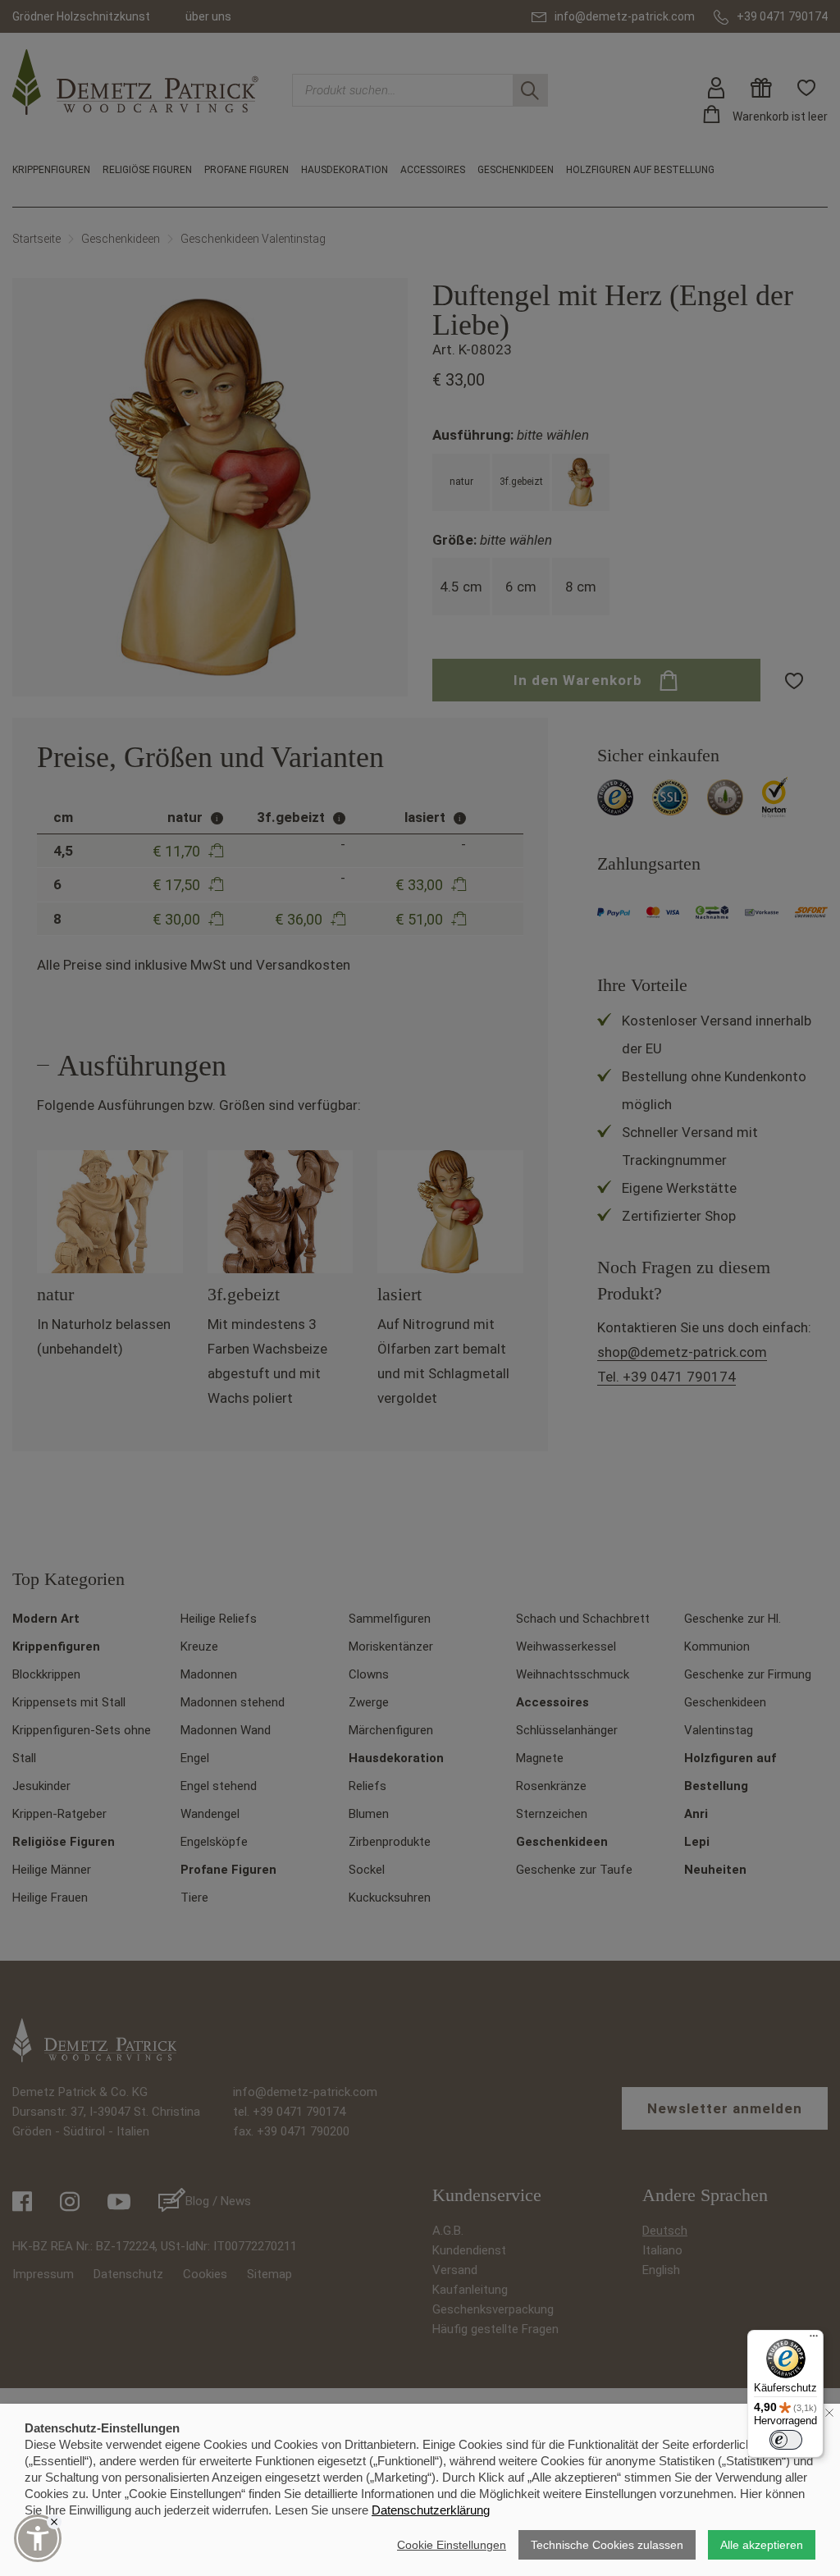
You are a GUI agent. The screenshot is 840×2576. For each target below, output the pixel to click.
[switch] (786, 2440)
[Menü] (814, 2340)
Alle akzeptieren (762, 2545)
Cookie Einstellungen (452, 2545)
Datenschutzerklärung (431, 2510)
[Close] (54, 2522)
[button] (38, 2538)
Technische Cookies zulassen (607, 2545)
